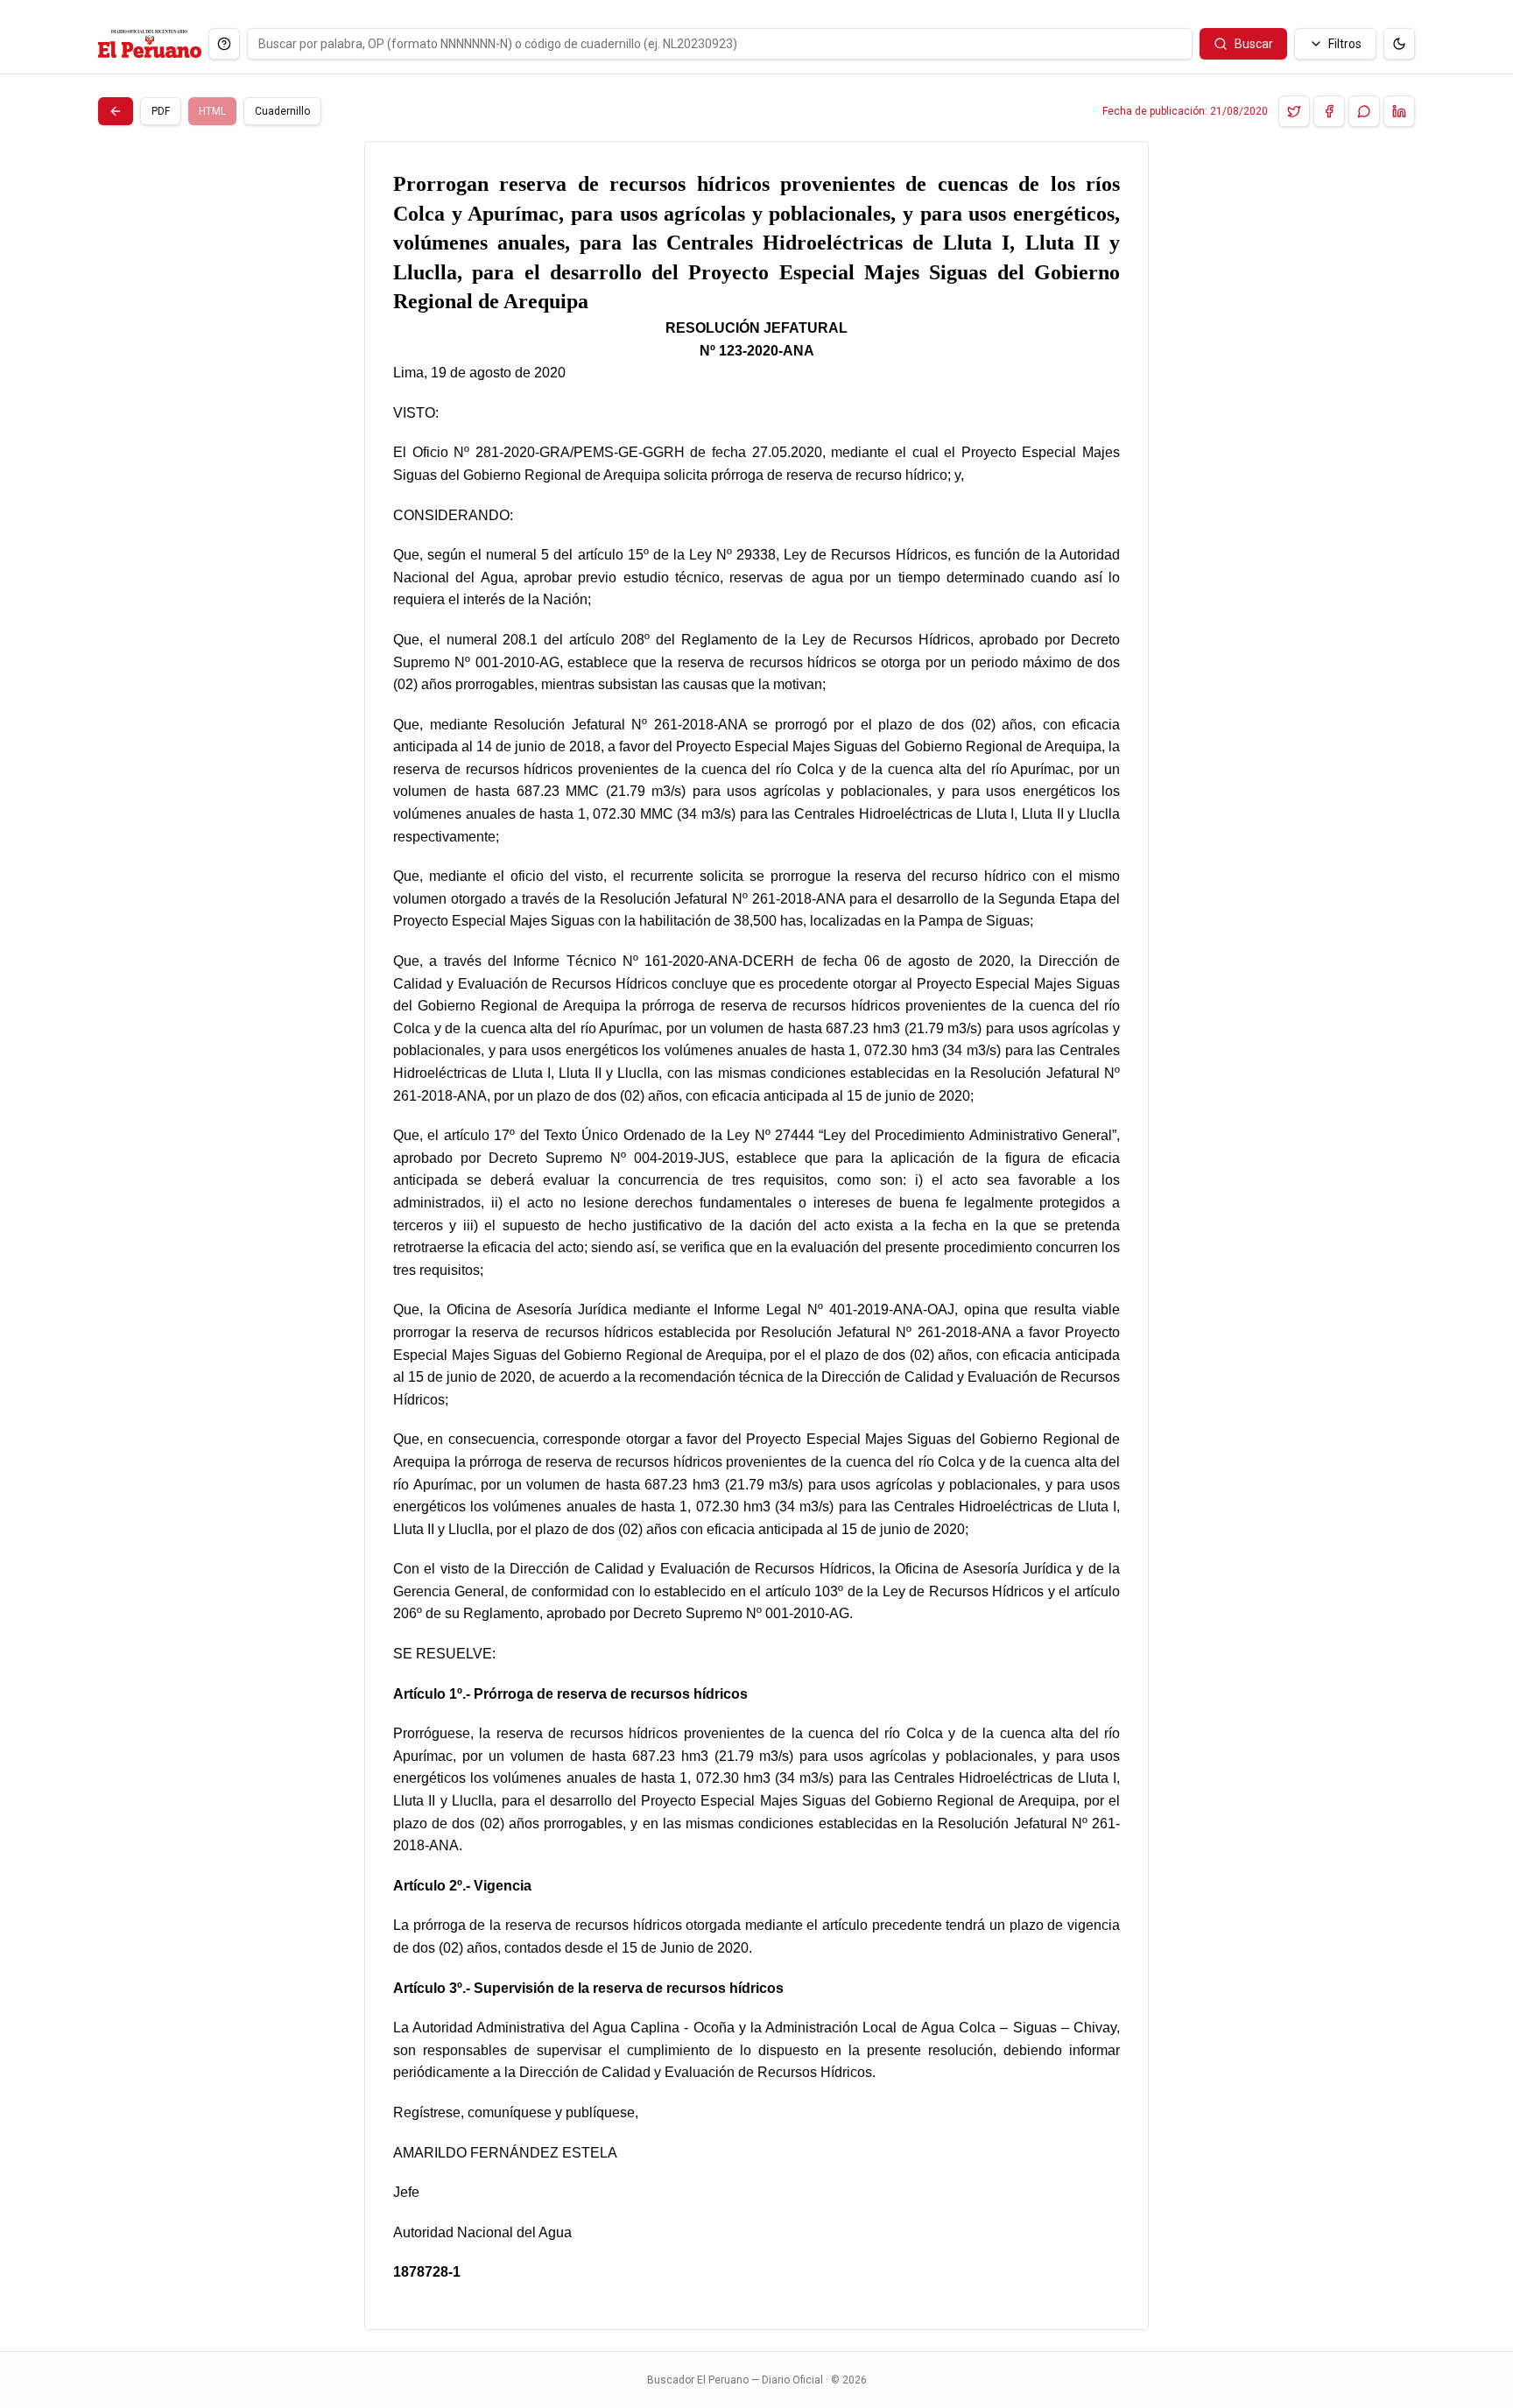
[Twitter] (1294, 111)
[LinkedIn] (1399, 111)
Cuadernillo (282, 111)
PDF (161, 111)
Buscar (1254, 44)
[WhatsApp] (1364, 111)
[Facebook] (1329, 111)
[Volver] (116, 111)
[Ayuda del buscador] (224, 44)
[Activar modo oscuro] (1399, 44)
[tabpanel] (756, 1236)
